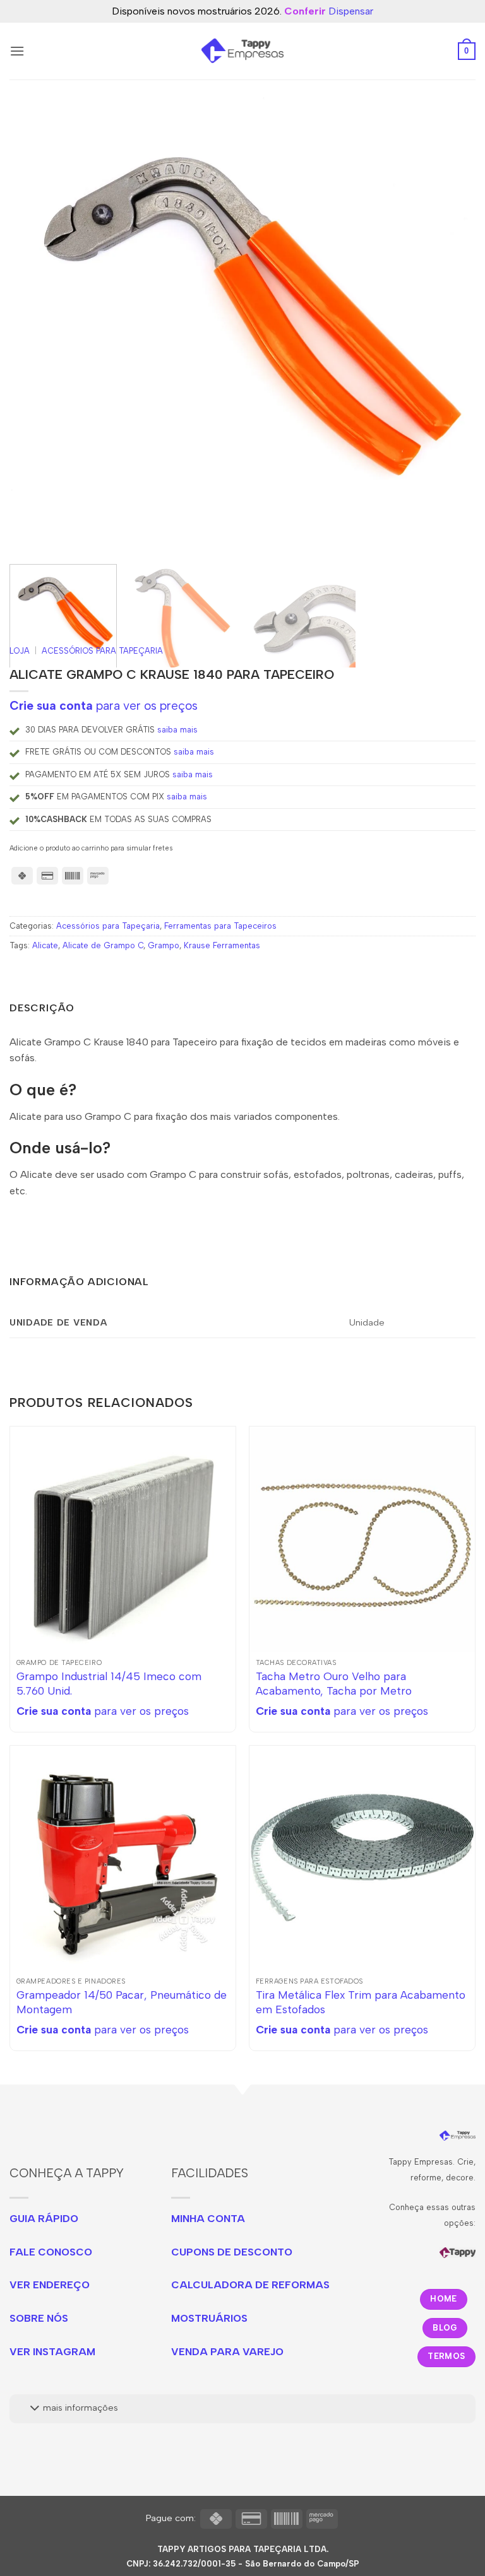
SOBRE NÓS (39, 2318)
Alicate (45, 945)
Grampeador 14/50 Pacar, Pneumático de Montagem (122, 2002)
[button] (17, 51)
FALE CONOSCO (51, 2252)
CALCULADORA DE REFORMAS (250, 2285)
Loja (20, 651)
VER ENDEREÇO (50, 2285)
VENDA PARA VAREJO (227, 2352)
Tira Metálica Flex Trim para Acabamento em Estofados (361, 2002)
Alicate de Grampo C (103, 945)
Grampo (164, 945)
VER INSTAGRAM (52, 2352)
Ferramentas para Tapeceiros (220, 926)
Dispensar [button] (351, 11)
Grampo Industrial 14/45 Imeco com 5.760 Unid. (109, 1683)
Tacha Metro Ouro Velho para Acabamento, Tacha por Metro (334, 1683)
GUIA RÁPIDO (44, 2219)
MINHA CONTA (208, 2219)
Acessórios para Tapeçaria (102, 651)
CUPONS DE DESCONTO (232, 2252)
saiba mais (177, 730)
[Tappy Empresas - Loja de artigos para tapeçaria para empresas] (243, 51)
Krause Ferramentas (222, 945)
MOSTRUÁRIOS (209, 2318)
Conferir (305, 11)
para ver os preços (104, 706)
